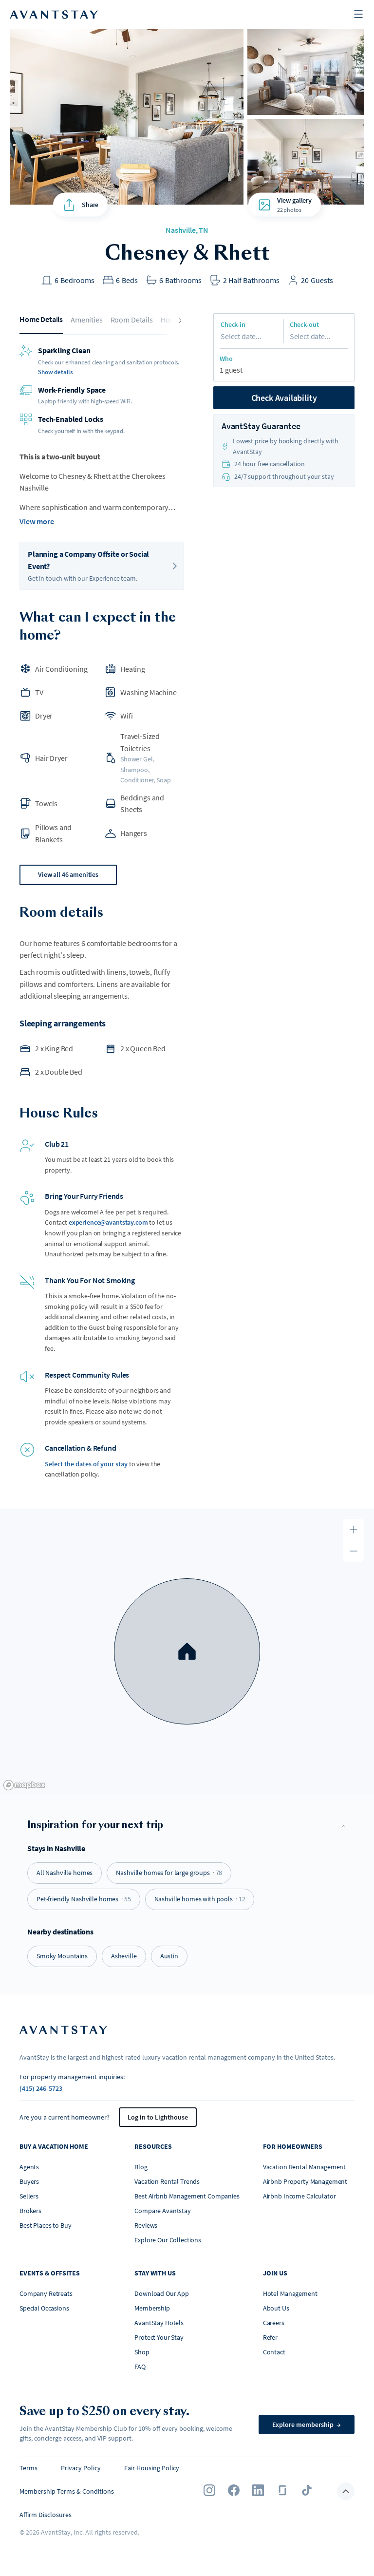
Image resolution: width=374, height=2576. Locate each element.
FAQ (140, 2367)
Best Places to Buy (45, 2225)
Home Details (41, 319)
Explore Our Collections (168, 2240)
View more (37, 521)
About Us (276, 2308)
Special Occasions (44, 2308)
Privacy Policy (81, 2468)
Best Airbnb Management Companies (187, 2196)
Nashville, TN (187, 230)
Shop (142, 2352)
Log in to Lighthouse (158, 2117)
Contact (274, 2352)
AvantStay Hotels (159, 2323)
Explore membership (307, 2424)
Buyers (29, 2181)
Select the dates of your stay (86, 1464)
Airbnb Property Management (305, 2181)
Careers (274, 2323)
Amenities (87, 320)
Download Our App (162, 2293)
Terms (28, 2468)
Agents (29, 2167)
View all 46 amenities (68, 874)
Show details (55, 372)
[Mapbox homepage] (24, 1785)
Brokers (30, 2211)
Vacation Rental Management (304, 2167)
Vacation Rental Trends (167, 2181)
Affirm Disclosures (46, 2515)
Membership (152, 2308)
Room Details (132, 320)
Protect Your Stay (159, 2337)
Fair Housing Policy (152, 2468)
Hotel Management (290, 2293)
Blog (141, 2167)
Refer (270, 2337)
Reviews (146, 2225)
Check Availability (284, 398)
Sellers (29, 2196)
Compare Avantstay (163, 2211)
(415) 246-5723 (41, 2088)
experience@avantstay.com (108, 1222)
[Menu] (358, 15)
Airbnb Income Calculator (299, 2196)
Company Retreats (46, 2293)
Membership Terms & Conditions (67, 2491)
